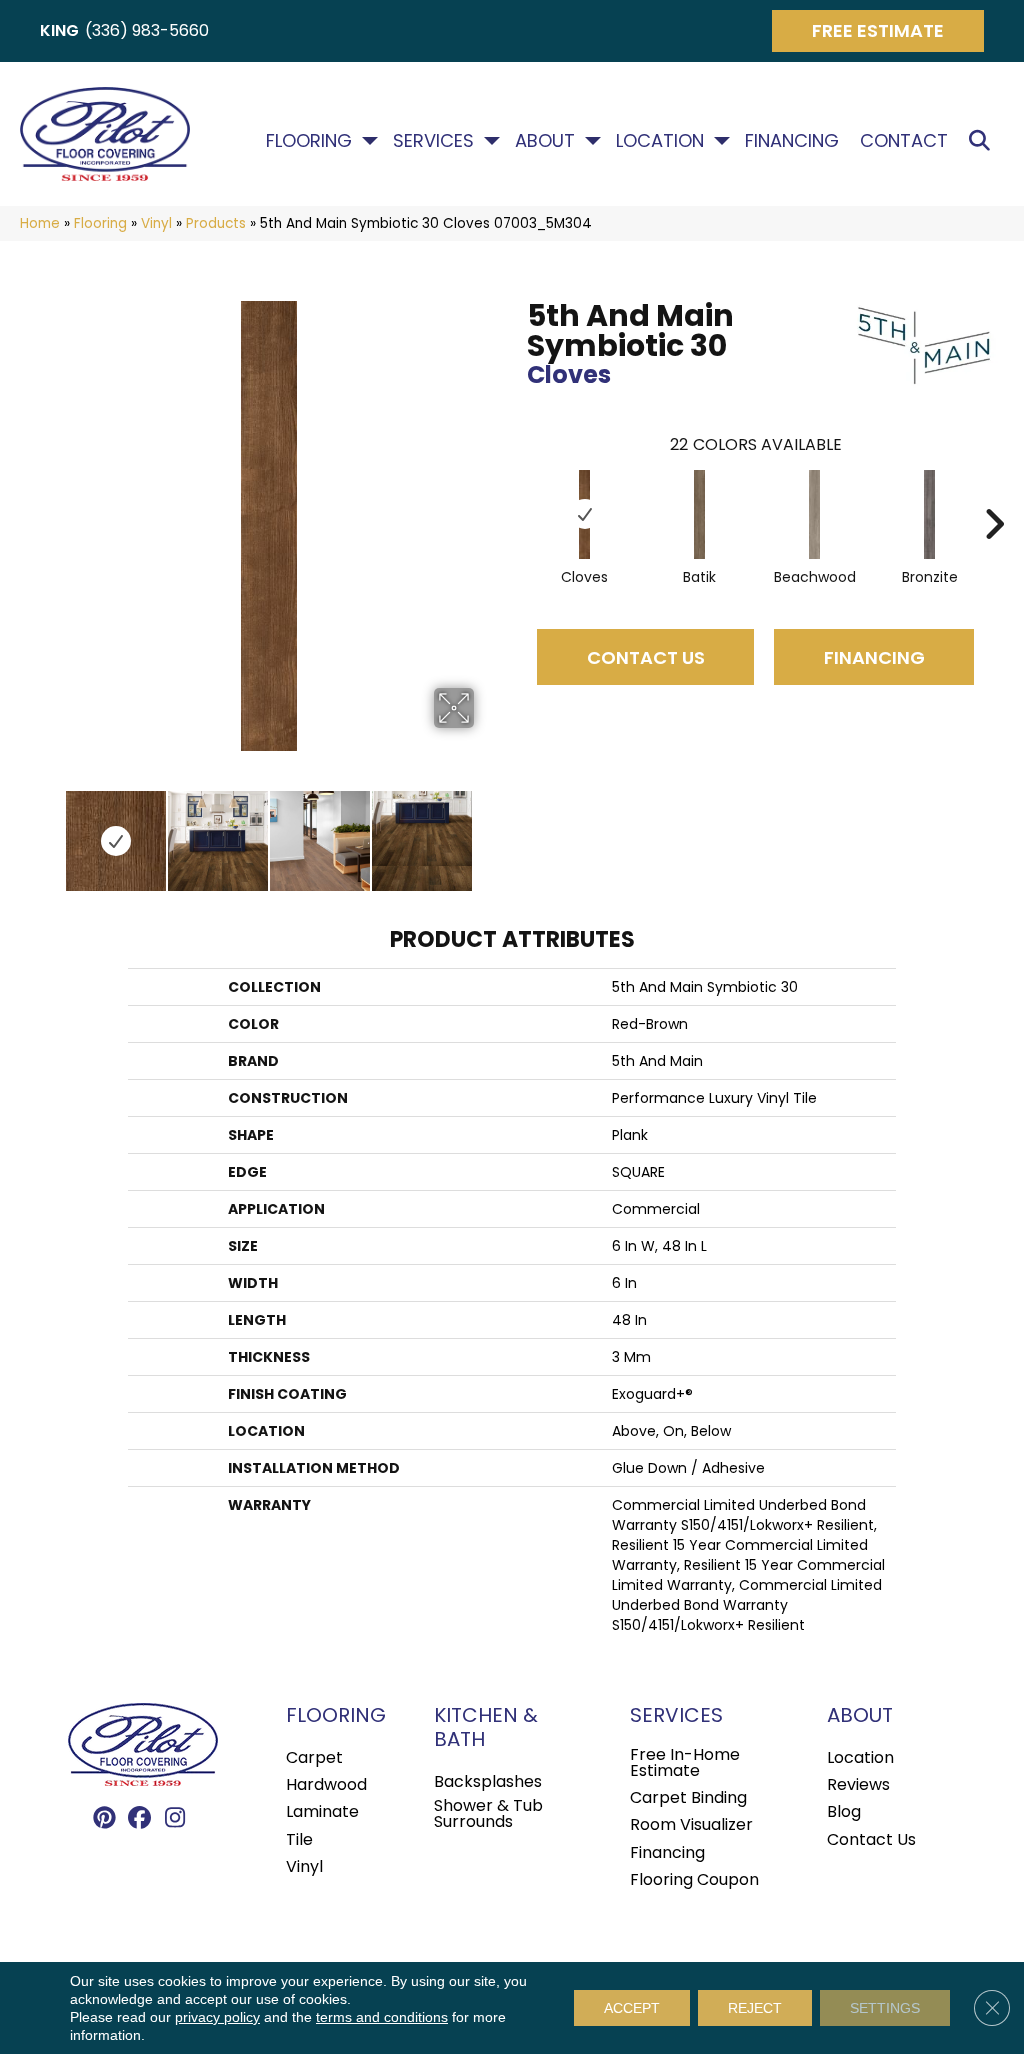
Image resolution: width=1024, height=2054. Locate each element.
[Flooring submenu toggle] (370, 141)
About (545, 141)
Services (433, 141)
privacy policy (217, 2017)
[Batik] (700, 515)
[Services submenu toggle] (492, 141)
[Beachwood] (815, 515)
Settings (885, 2008)
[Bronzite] (930, 515)
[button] (983, 141)
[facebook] (140, 1819)
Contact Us (646, 657)
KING (59, 30)
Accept (632, 2008)
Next (487, 831)
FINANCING (874, 657)
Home (40, 223)
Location (660, 141)
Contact (904, 141)
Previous (50, 831)
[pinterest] (105, 1819)
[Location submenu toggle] (722, 141)
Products (216, 223)
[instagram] (175, 1819)
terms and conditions (382, 2017)
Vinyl (156, 223)
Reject (755, 2008)
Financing (792, 141)
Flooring (309, 141)
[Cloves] (585, 515)
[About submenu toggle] (593, 141)
